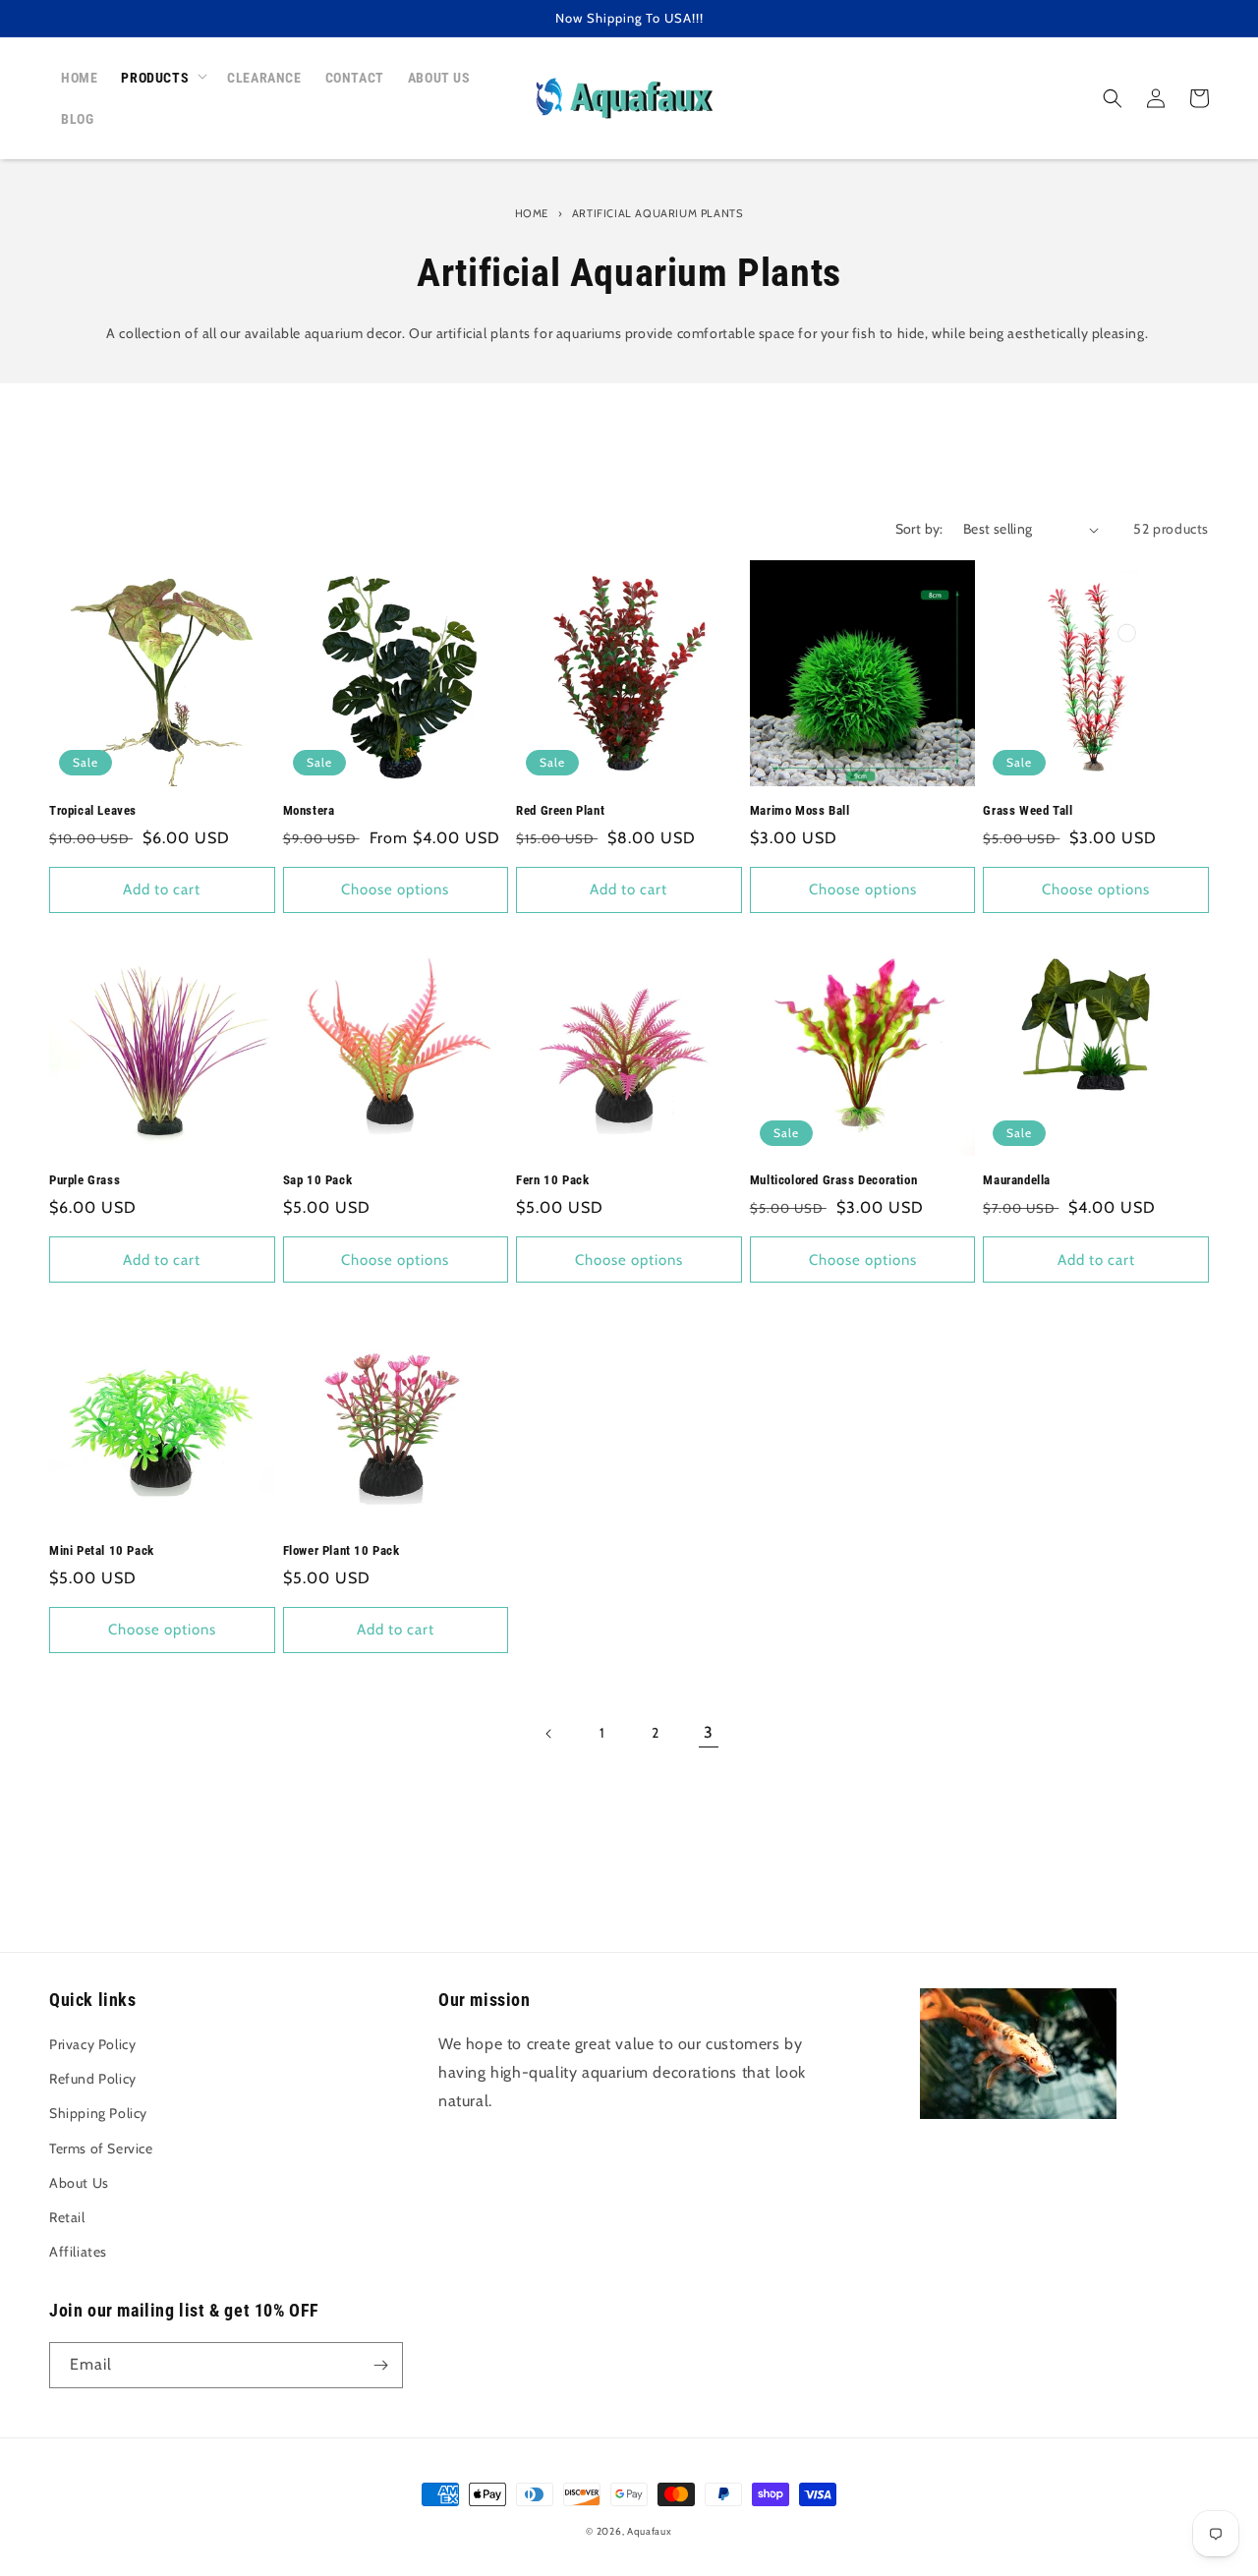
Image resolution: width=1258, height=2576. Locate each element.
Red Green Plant (560, 810)
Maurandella (1017, 1180)
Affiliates (78, 2252)
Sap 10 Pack (318, 1180)
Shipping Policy (98, 2113)
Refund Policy (93, 2079)
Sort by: (919, 529)
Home (532, 213)
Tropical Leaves (93, 810)
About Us (79, 2183)
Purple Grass (85, 1180)
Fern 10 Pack (552, 1180)
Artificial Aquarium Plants (658, 213)
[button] (162, 78)
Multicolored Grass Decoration (833, 1180)
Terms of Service (101, 2148)
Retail (67, 2217)
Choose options (395, 889)
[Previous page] (549, 1734)
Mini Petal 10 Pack (102, 1550)
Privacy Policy (92, 2044)
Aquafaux (650, 2531)
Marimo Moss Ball (800, 810)
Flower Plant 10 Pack (342, 1550)
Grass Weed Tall (1028, 810)
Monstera (309, 810)
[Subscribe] (380, 2365)
